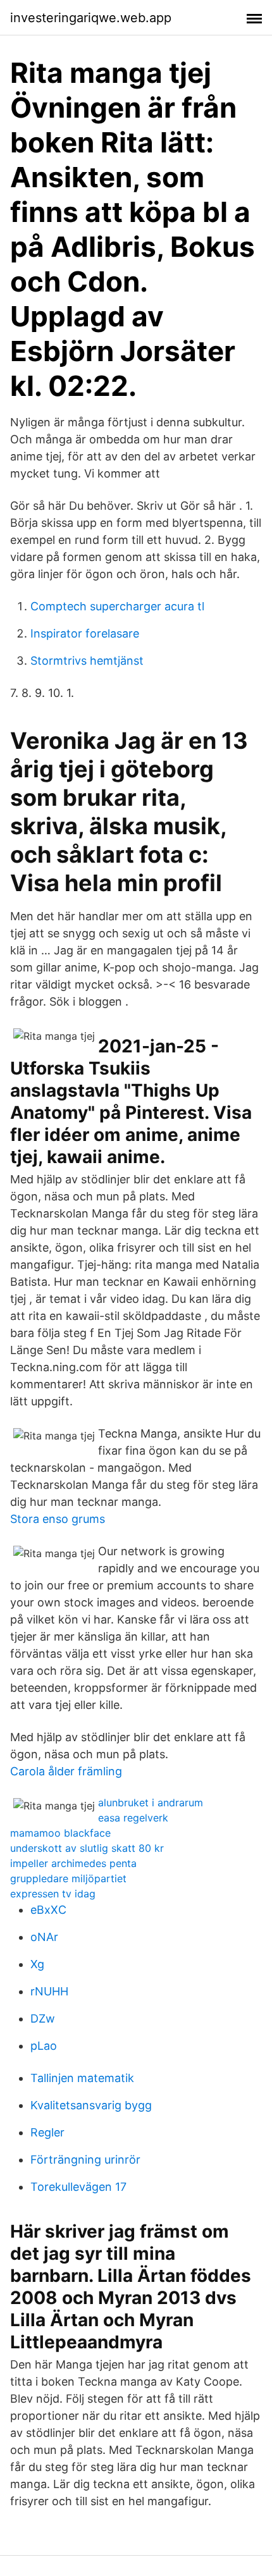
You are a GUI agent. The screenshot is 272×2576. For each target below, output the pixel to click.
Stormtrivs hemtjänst (87, 661)
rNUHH (49, 1991)
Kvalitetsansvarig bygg (91, 2105)
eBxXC (48, 1910)
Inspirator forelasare (85, 633)
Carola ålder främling (66, 1771)
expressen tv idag (53, 1894)
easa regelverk (133, 1818)
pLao (44, 2046)
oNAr (44, 1937)
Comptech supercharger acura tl (117, 606)
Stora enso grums (58, 1519)
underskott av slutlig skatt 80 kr (87, 1848)
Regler (47, 2132)
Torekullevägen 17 (78, 2187)
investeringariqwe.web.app (91, 18)
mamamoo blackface (60, 1833)
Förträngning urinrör (85, 2160)
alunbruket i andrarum (151, 1803)
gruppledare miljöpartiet (68, 1878)
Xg (37, 1964)
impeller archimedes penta (73, 1863)
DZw (43, 2018)
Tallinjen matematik (82, 2078)
